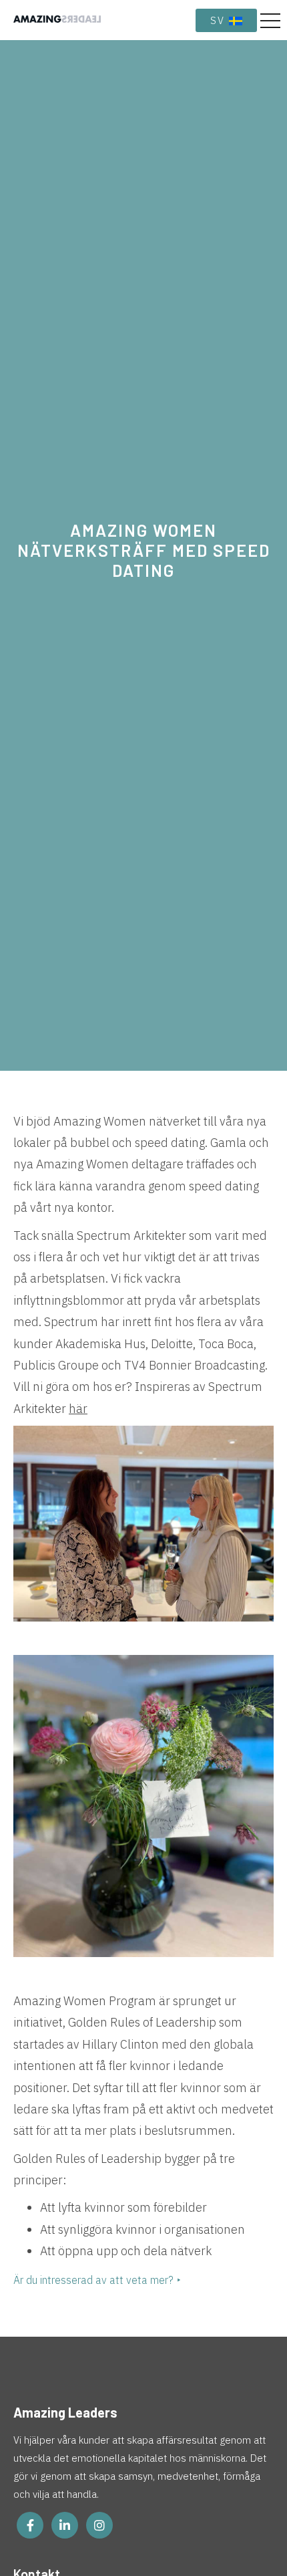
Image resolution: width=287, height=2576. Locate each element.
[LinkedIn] (65, 2525)
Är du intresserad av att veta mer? (93, 2280)
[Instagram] (99, 2525)
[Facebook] (30, 2525)
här (78, 1409)
